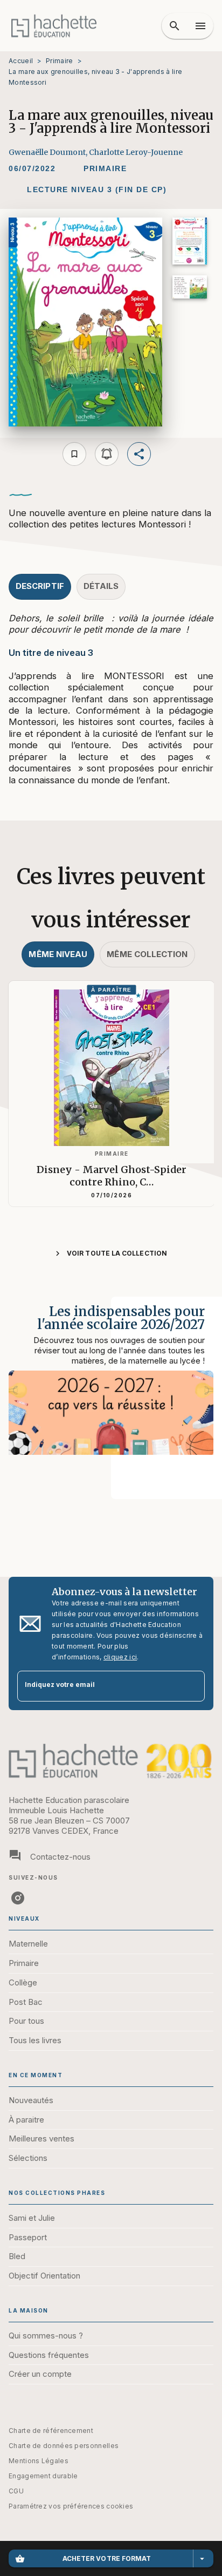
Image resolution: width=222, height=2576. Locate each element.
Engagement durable (43, 2476)
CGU (16, 2491)
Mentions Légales (39, 2461)
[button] (105, 169)
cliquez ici (120, 1657)
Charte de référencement (51, 2431)
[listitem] (18, 1898)
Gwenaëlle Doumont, (49, 152)
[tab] (40, 587)
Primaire (59, 61)
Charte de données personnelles (64, 2446)
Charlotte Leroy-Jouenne (136, 152)
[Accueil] (54, 26)
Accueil (21, 61)
